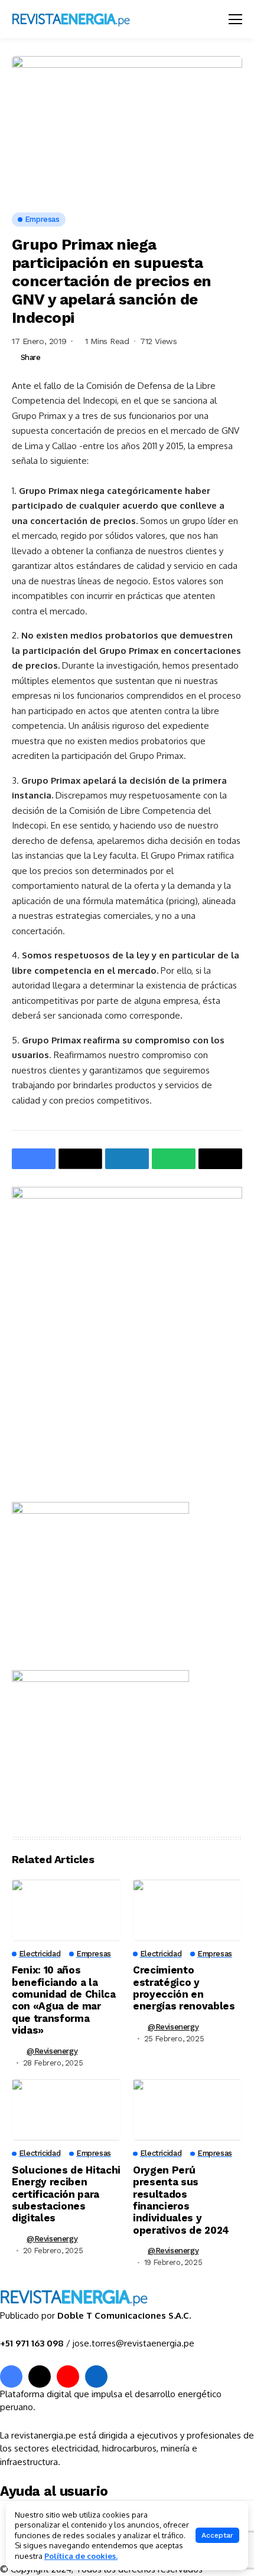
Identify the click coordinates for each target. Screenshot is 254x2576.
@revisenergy (52, 2051)
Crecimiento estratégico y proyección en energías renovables (184, 1988)
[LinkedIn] (96, 2377)
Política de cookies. (81, 2556)
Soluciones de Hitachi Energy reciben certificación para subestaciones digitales (66, 2194)
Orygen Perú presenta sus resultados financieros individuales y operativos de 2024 (181, 2200)
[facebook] (11, 2377)
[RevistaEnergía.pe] (86, 19)
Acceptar (217, 2535)
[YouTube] (68, 2377)
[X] (40, 2377)
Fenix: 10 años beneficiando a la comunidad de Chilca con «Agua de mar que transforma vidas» (64, 2000)
